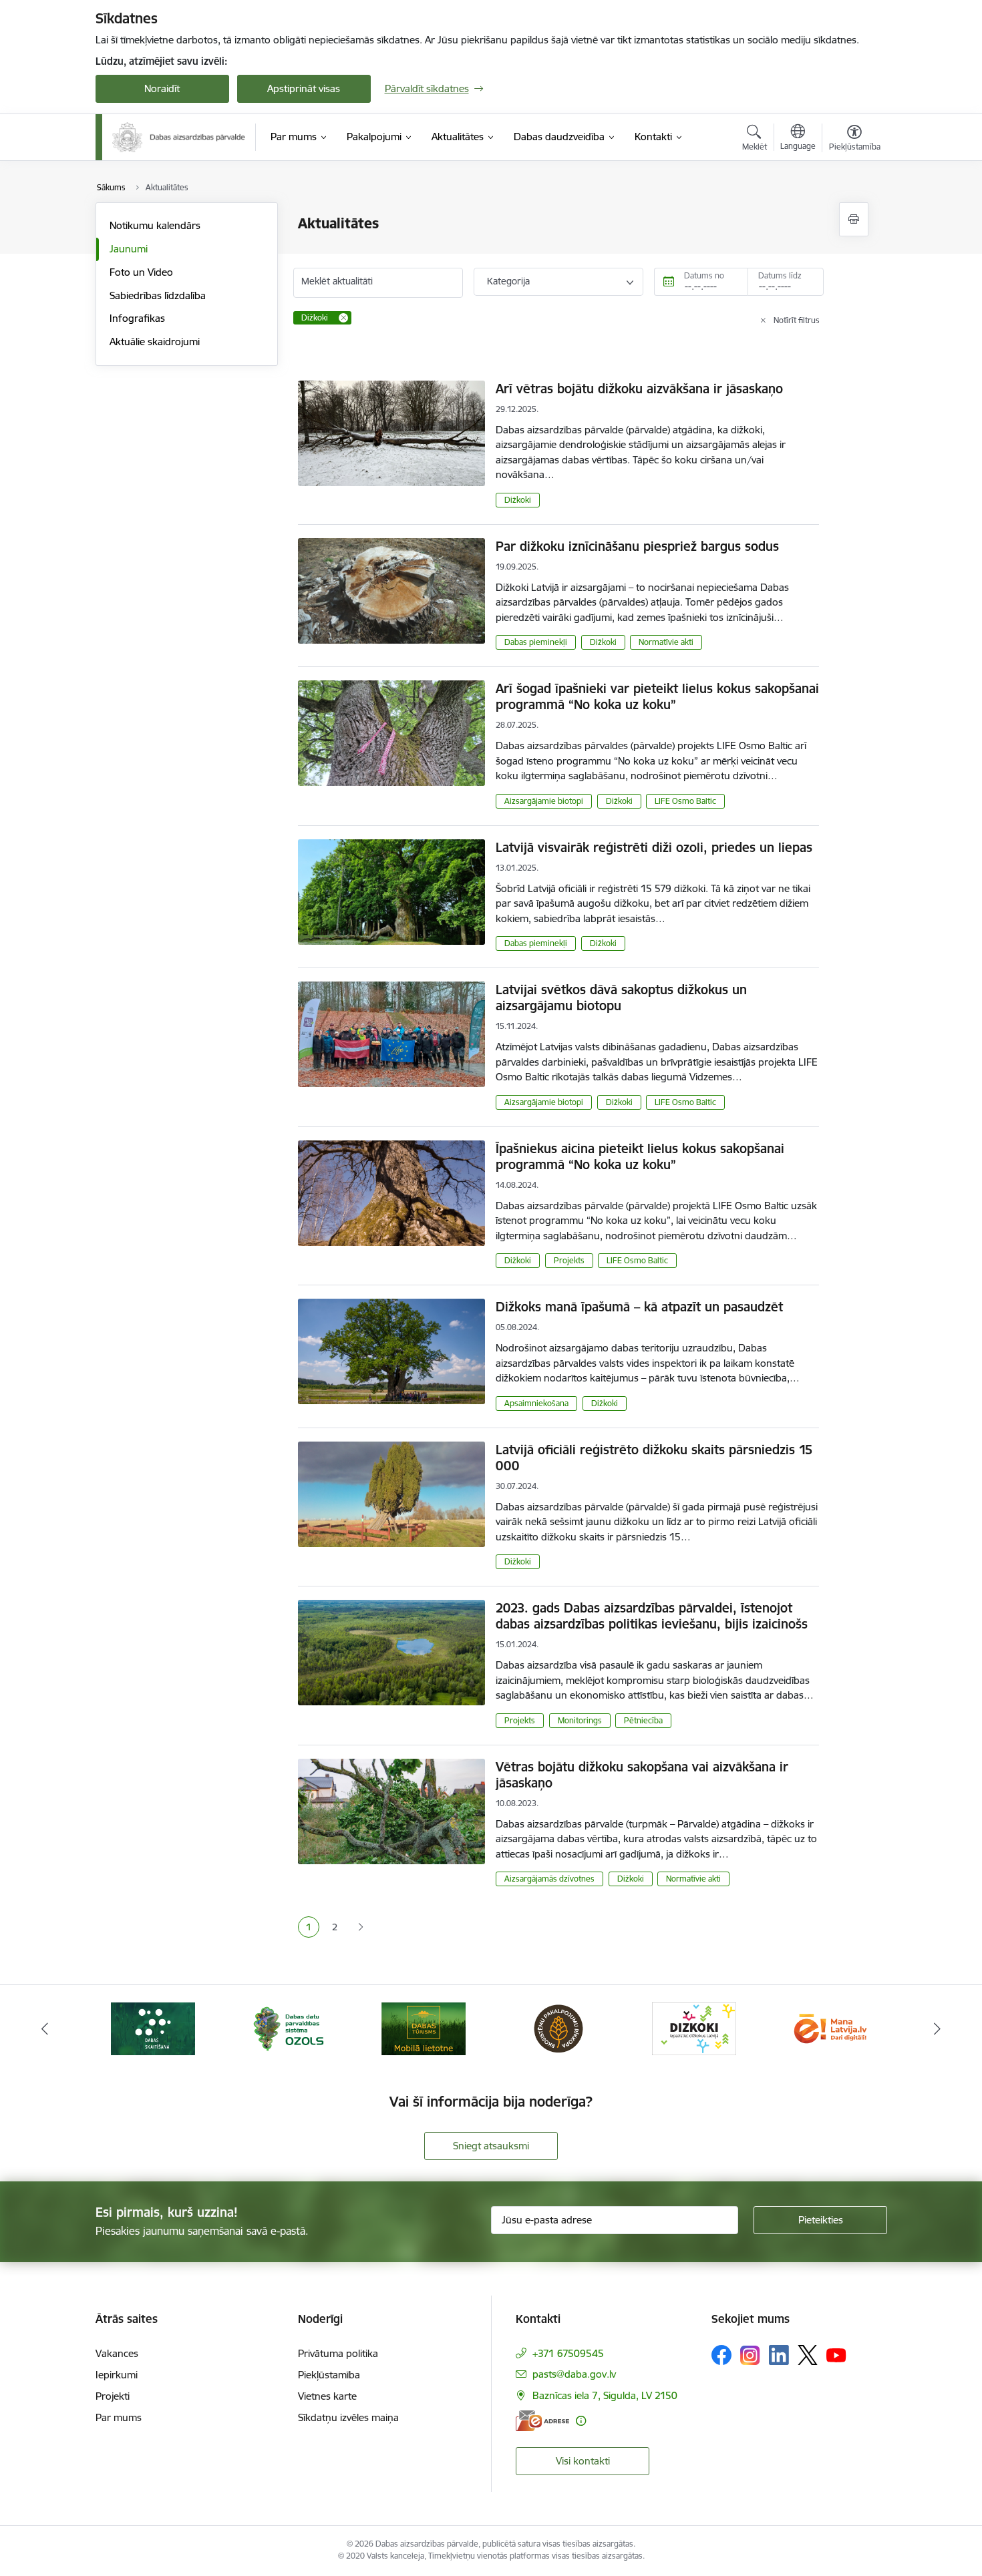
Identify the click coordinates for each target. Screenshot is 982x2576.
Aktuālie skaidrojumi (155, 342)
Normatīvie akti (666, 642)
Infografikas (137, 318)
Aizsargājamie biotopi (544, 801)
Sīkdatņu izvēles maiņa (348, 2417)
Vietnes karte (327, 2396)
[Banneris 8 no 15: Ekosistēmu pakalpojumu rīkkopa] (424, 2027)
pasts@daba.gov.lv (574, 2374)
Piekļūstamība (329, 2375)
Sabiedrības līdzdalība (158, 295)
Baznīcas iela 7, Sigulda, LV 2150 (605, 2395)
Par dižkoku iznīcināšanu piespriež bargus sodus (637, 546)
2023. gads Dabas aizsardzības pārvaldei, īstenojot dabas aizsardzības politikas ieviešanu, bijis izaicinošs (652, 1616)
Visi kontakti (583, 2461)
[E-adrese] (542, 2421)
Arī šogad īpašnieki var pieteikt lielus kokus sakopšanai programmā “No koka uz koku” (657, 696)
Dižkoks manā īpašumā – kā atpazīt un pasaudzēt (639, 1307)
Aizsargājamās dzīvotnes (549, 1879)
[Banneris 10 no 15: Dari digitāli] (694, 2027)
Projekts (569, 1260)
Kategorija (508, 281)
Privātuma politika (338, 2353)
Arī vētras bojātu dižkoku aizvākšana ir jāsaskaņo (639, 389)
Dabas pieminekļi (536, 642)
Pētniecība (643, 1720)
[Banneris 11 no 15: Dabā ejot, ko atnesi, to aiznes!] (829, 2027)
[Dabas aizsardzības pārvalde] (179, 137)
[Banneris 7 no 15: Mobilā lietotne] (288, 2027)
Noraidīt (162, 88)
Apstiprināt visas (304, 88)
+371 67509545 (568, 2353)
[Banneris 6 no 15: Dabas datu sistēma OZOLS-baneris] (153, 2027)
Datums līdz (780, 275)
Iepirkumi (117, 2375)
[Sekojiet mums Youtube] (836, 2354)
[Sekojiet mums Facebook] (721, 2355)
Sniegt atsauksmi (491, 2146)
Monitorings (580, 1720)
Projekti (113, 2396)
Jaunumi (129, 249)
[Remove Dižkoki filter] (343, 318)
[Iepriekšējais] (45, 2028)
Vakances (117, 2353)
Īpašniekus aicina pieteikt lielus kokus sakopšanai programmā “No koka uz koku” (640, 1156)
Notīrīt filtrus (797, 320)
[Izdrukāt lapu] (854, 219)
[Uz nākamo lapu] (360, 1927)
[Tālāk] (938, 2028)
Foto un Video (141, 272)
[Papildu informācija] (581, 2421)
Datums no (704, 275)
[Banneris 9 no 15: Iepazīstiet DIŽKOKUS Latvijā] (558, 2027)
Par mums (119, 2417)
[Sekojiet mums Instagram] (750, 2355)
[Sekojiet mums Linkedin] (779, 2355)
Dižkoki (518, 500)
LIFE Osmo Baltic (685, 801)
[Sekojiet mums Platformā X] (808, 2355)
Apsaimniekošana (536, 1403)
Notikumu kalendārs (155, 225)
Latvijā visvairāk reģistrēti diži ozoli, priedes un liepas (654, 847)
